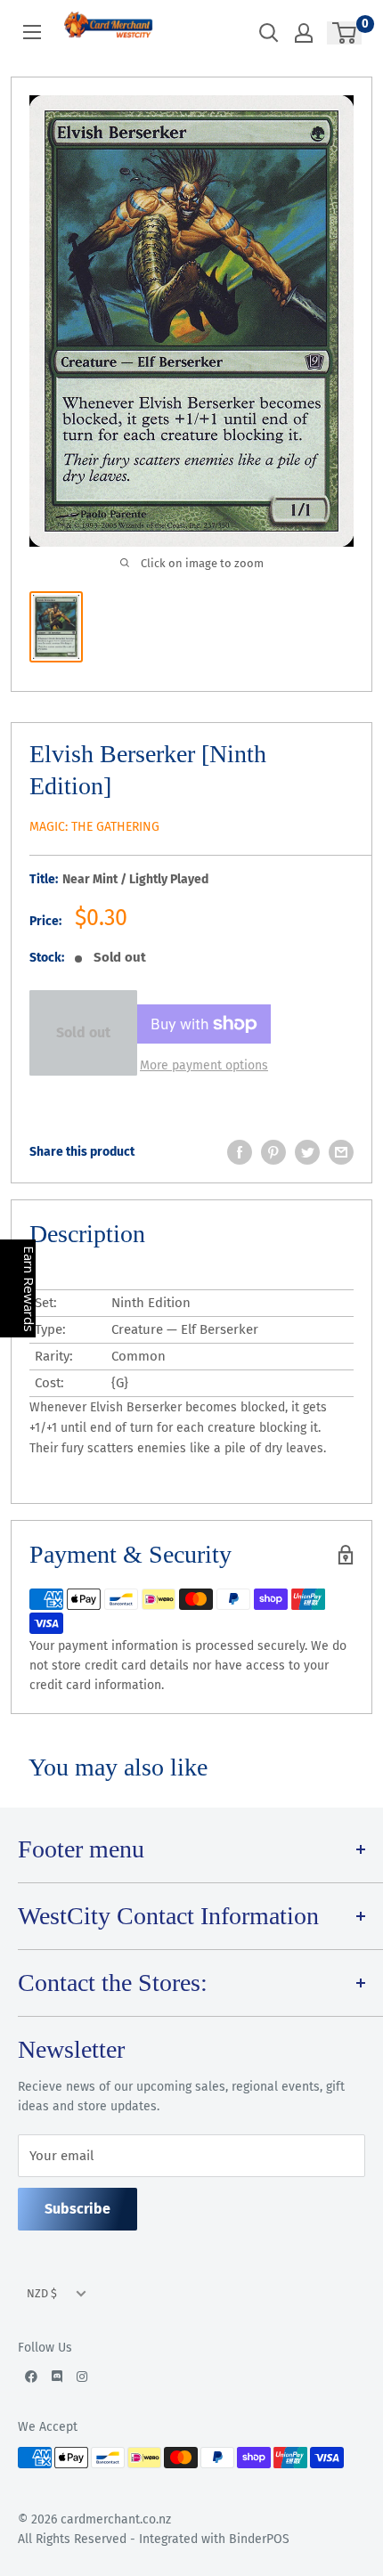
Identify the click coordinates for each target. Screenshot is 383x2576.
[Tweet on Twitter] (307, 1152)
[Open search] (269, 33)
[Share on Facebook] (240, 1152)
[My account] (304, 33)
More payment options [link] (204, 1065)
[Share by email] (341, 1152)
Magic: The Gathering (94, 827)
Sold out (83, 1032)
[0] (345, 33)
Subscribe (77, 2209)
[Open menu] (32, 32)
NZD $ (42, 2293)
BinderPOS (259, 2539)
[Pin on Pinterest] (273, 1152)
